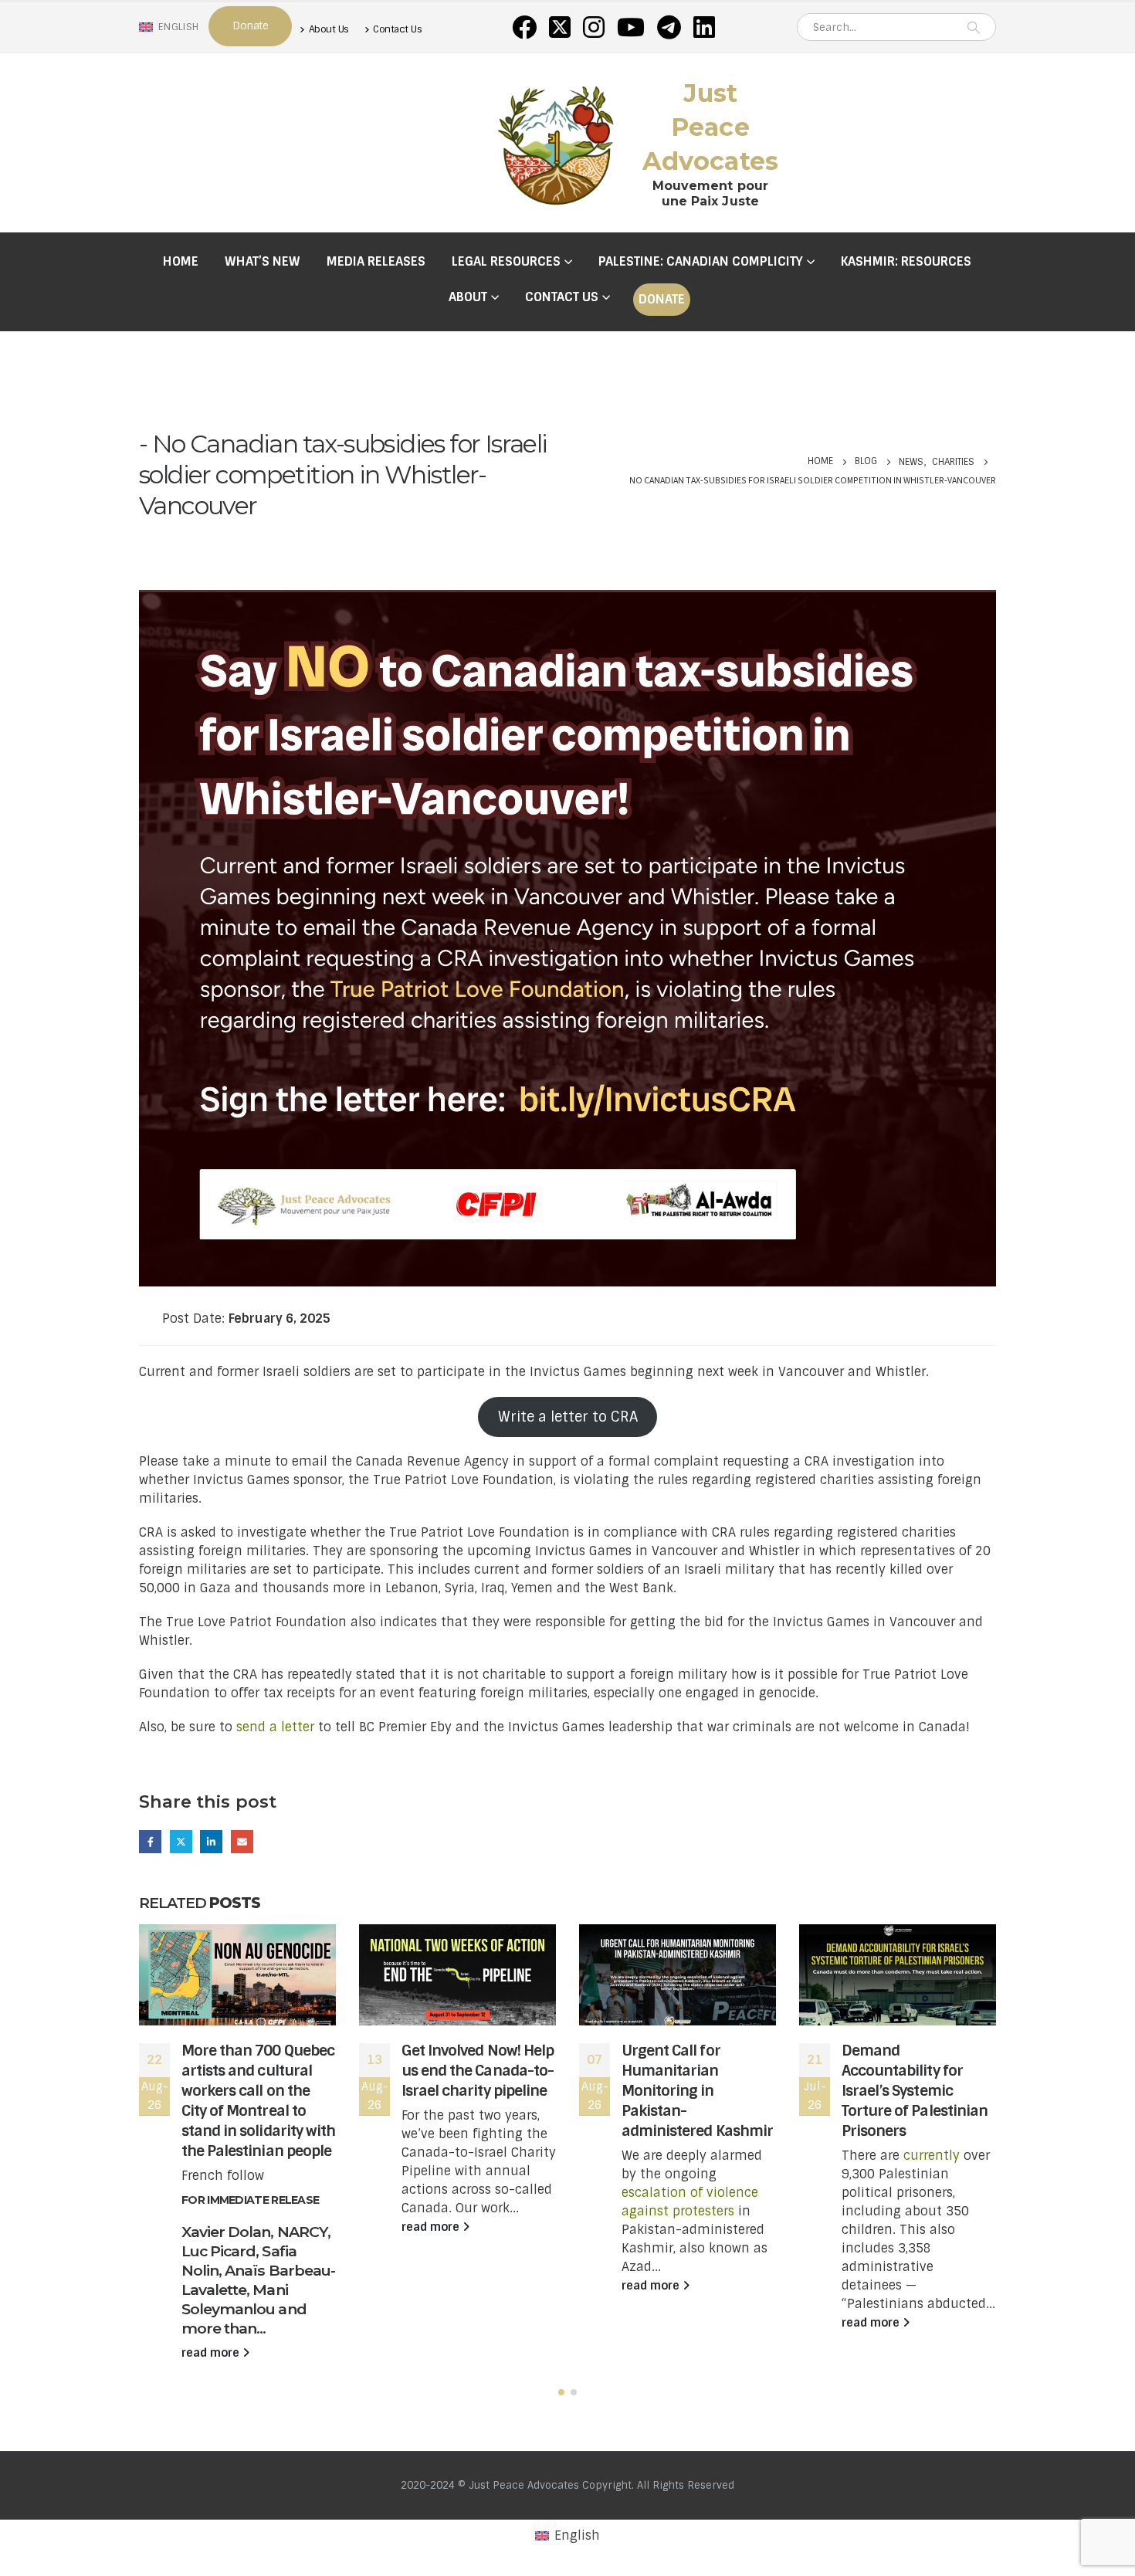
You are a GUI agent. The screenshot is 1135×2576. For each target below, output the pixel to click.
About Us (329, 29)
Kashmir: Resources (906, 261)
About (468, 297)
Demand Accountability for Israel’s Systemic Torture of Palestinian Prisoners (915, 2091)
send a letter (277, 1727)
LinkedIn (211, 1841)
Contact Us (397, 29)
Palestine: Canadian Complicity (701, 261)
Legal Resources (506, 261)
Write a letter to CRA (568, 1417)
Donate (662, 299)
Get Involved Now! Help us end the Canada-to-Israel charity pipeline (478, 2071)
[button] (561, 2392)
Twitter (181, 1841)
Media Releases (376, 261)
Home (181, 261)
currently (932, 2156)
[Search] (974, 27)
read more (212, 2353)
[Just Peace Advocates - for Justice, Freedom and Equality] (556, 143)
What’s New (263, 261)
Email (242, 1841)
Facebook (150, 1841)
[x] (560, 27)
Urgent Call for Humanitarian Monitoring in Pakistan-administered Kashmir (697, 2091)
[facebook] (524, 27)
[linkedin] (704, 27)
